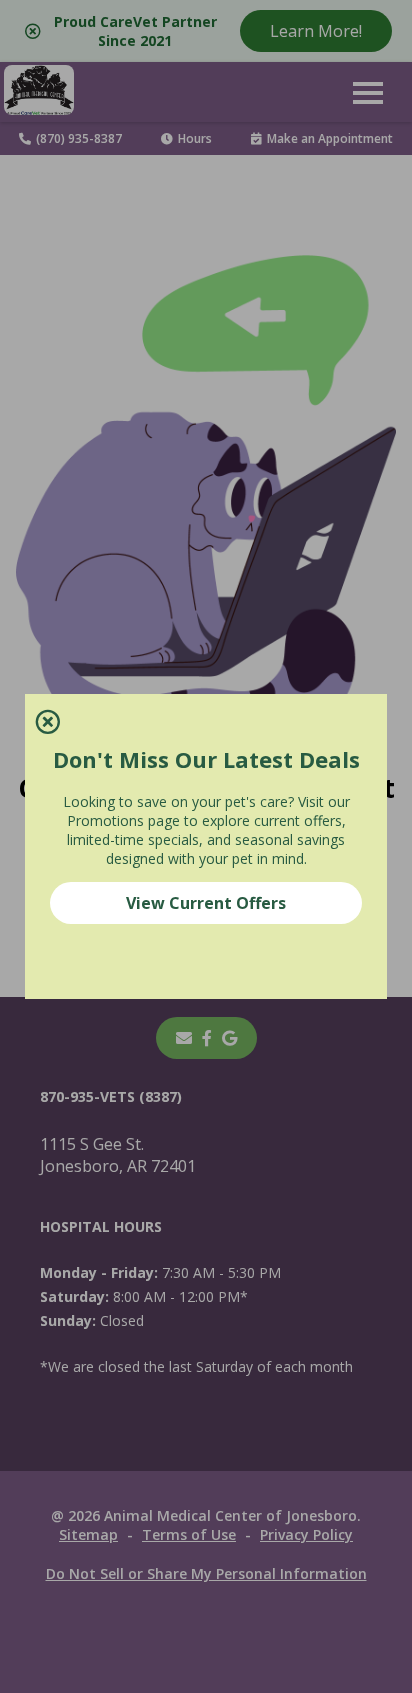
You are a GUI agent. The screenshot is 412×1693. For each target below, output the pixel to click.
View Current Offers (206, 903)
